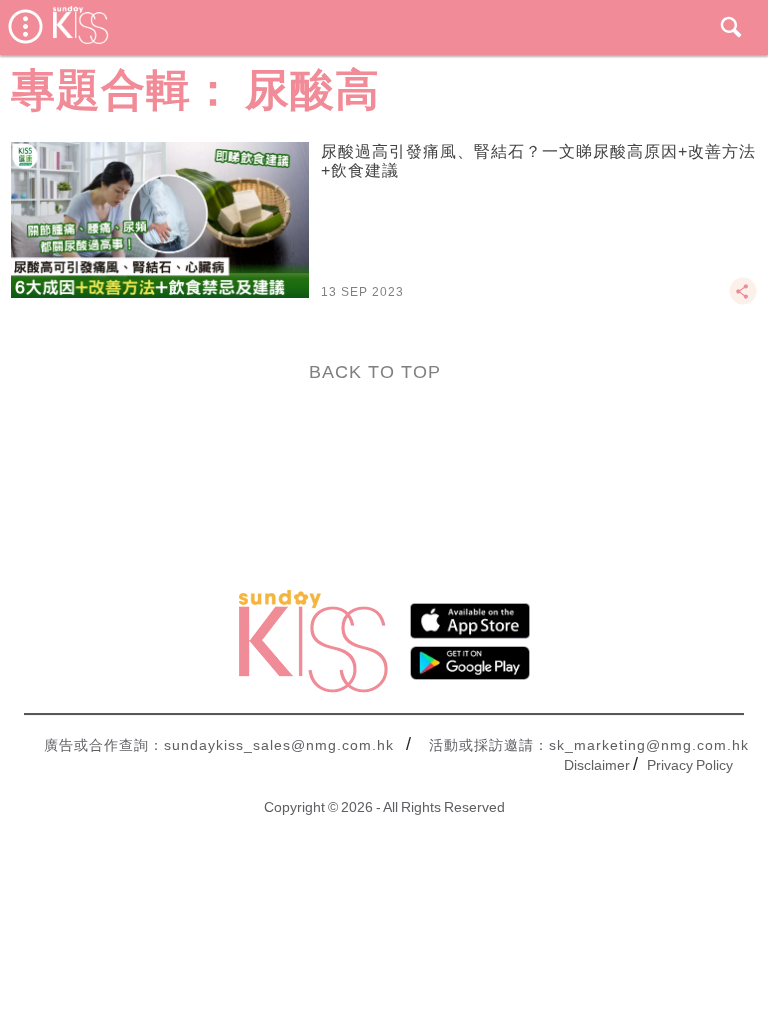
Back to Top (375, 372)
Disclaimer (597, 765)
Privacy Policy (690, 765)
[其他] (743, 300)
